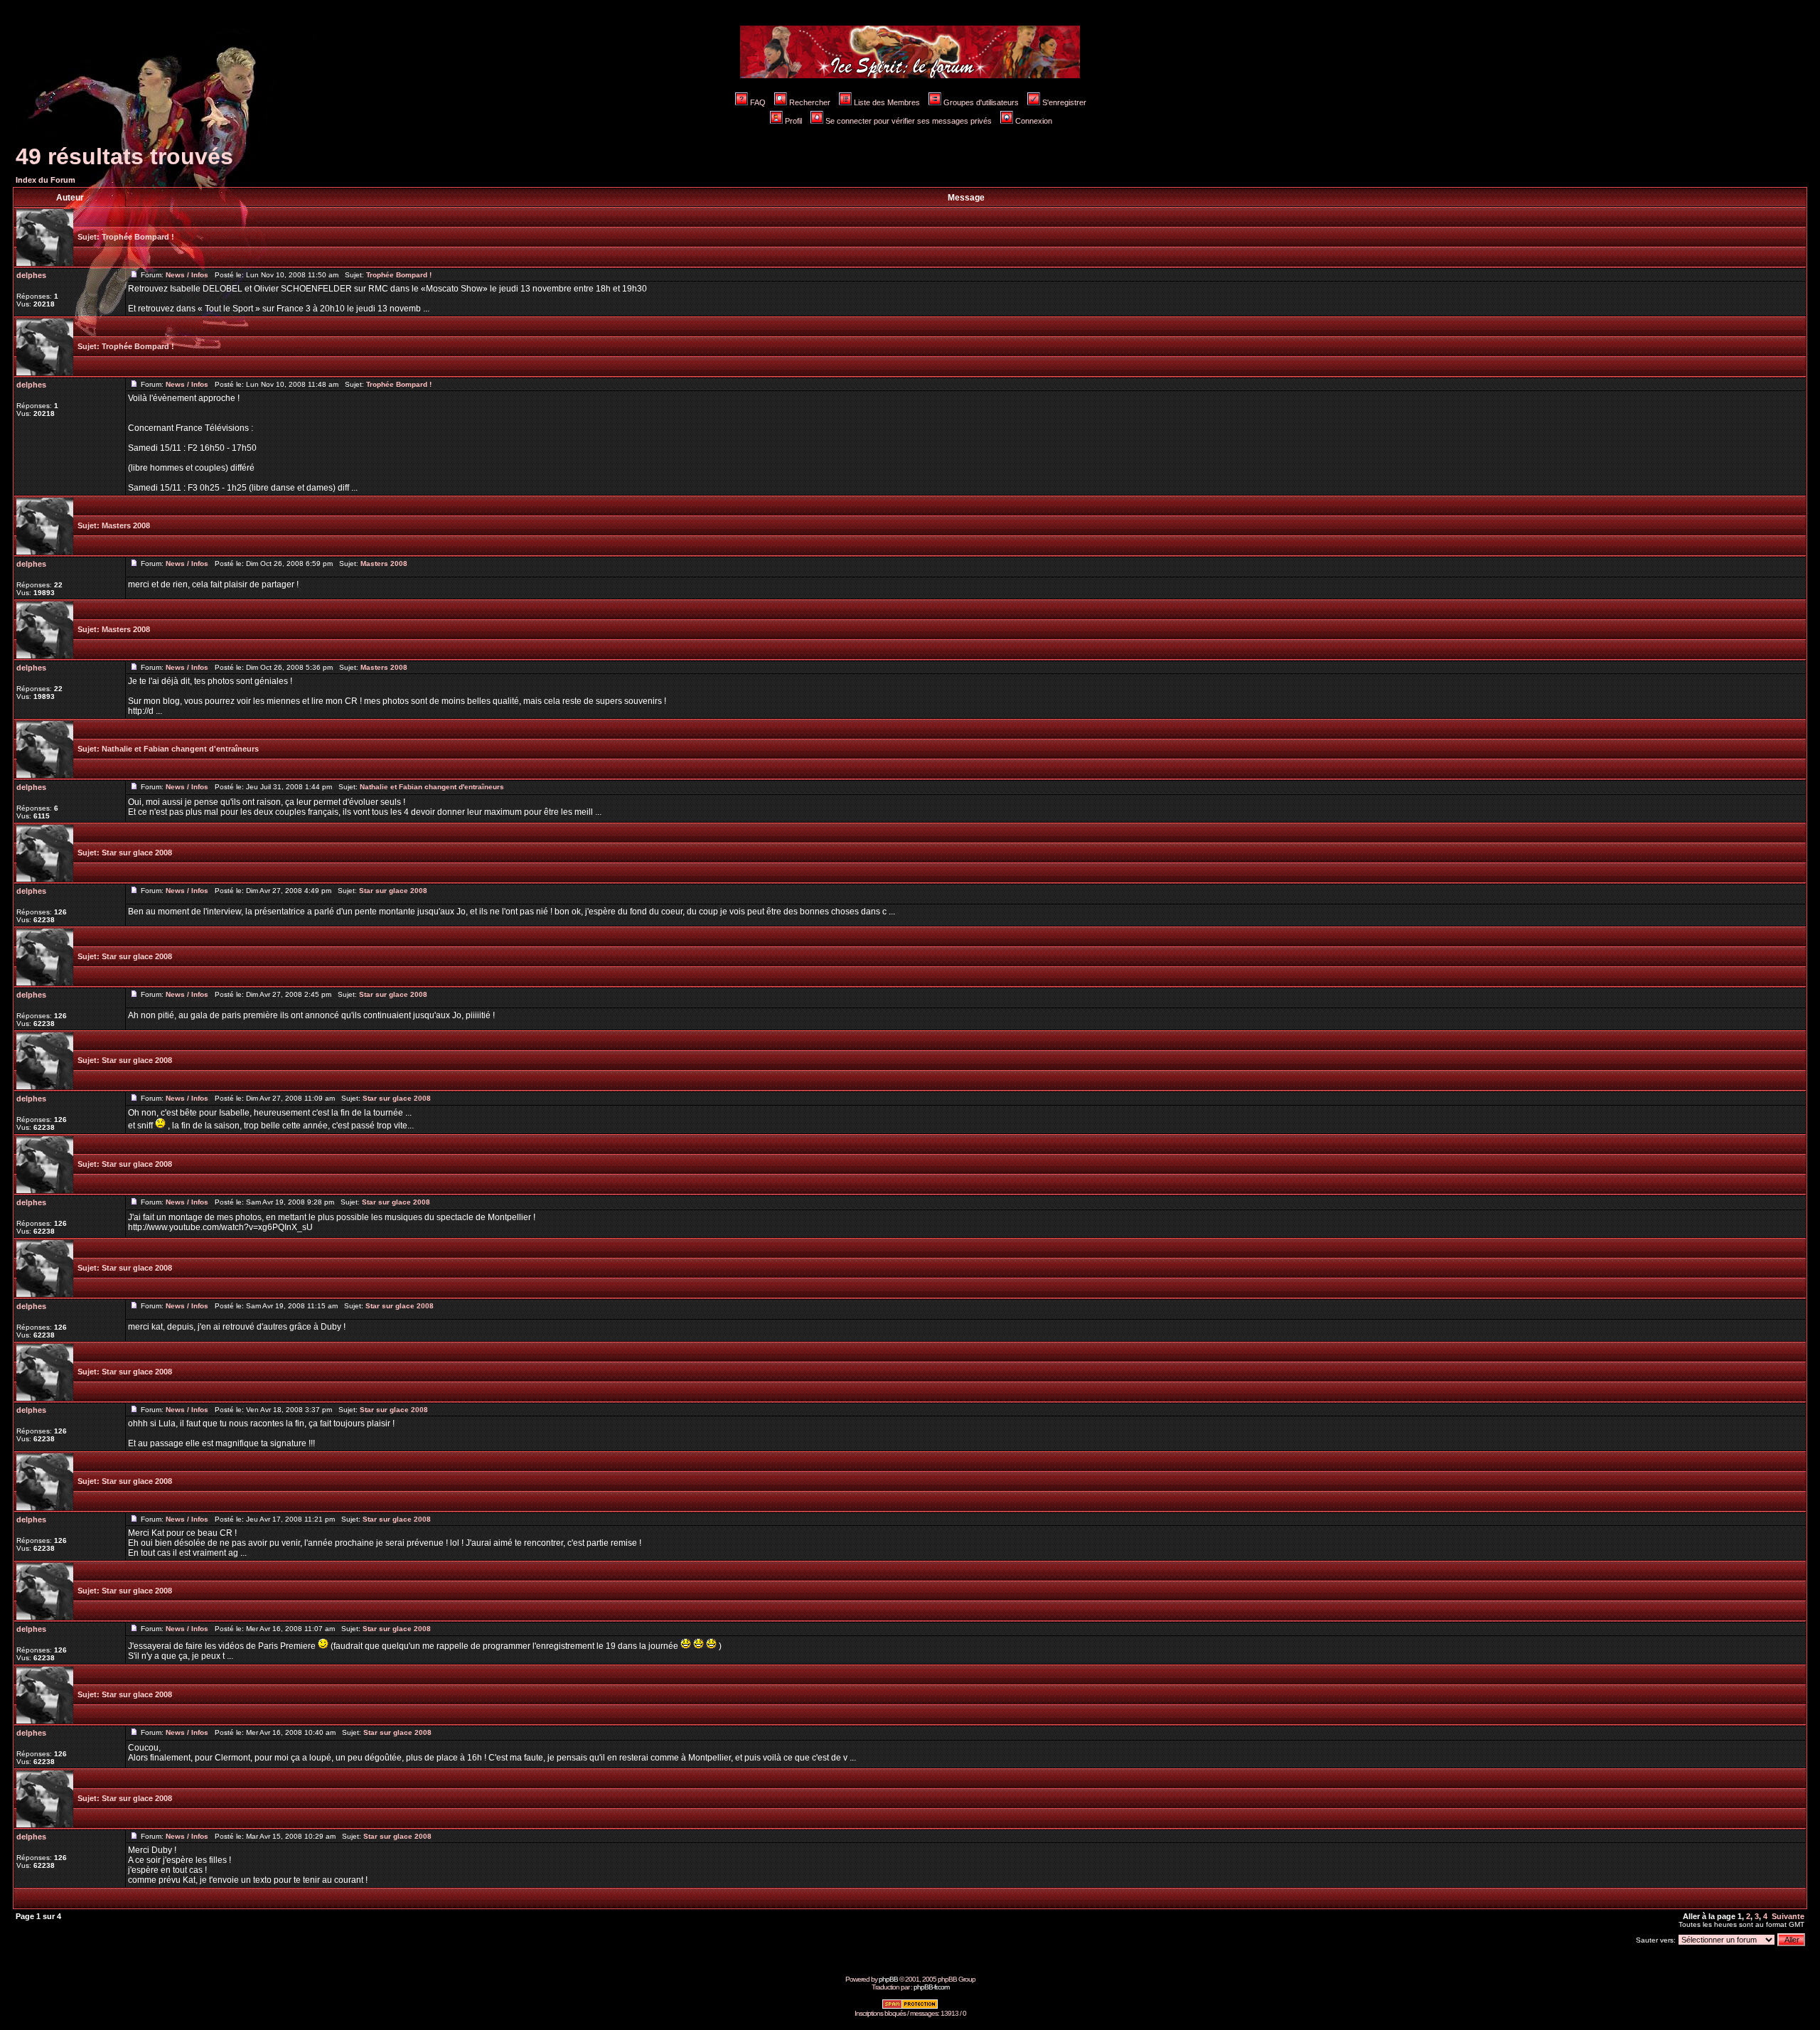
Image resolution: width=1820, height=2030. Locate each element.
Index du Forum (45, 180)
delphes (31, 275)
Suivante (1788, 1916)
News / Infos (187, 275)
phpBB (888, 1979)
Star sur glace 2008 (137, 853)
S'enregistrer (1064, 102)
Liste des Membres (887, 102)
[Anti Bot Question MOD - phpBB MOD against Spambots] (910, 2007)
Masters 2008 (126, 525)
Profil (793, 121)
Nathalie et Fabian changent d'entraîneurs (180, 749)
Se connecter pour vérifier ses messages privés (909, 121)
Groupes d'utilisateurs (981, 102)
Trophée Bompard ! (138, 237)
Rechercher (810, 102)
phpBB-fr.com (931, 1987)
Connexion (1034, 121)
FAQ (758, 102)
